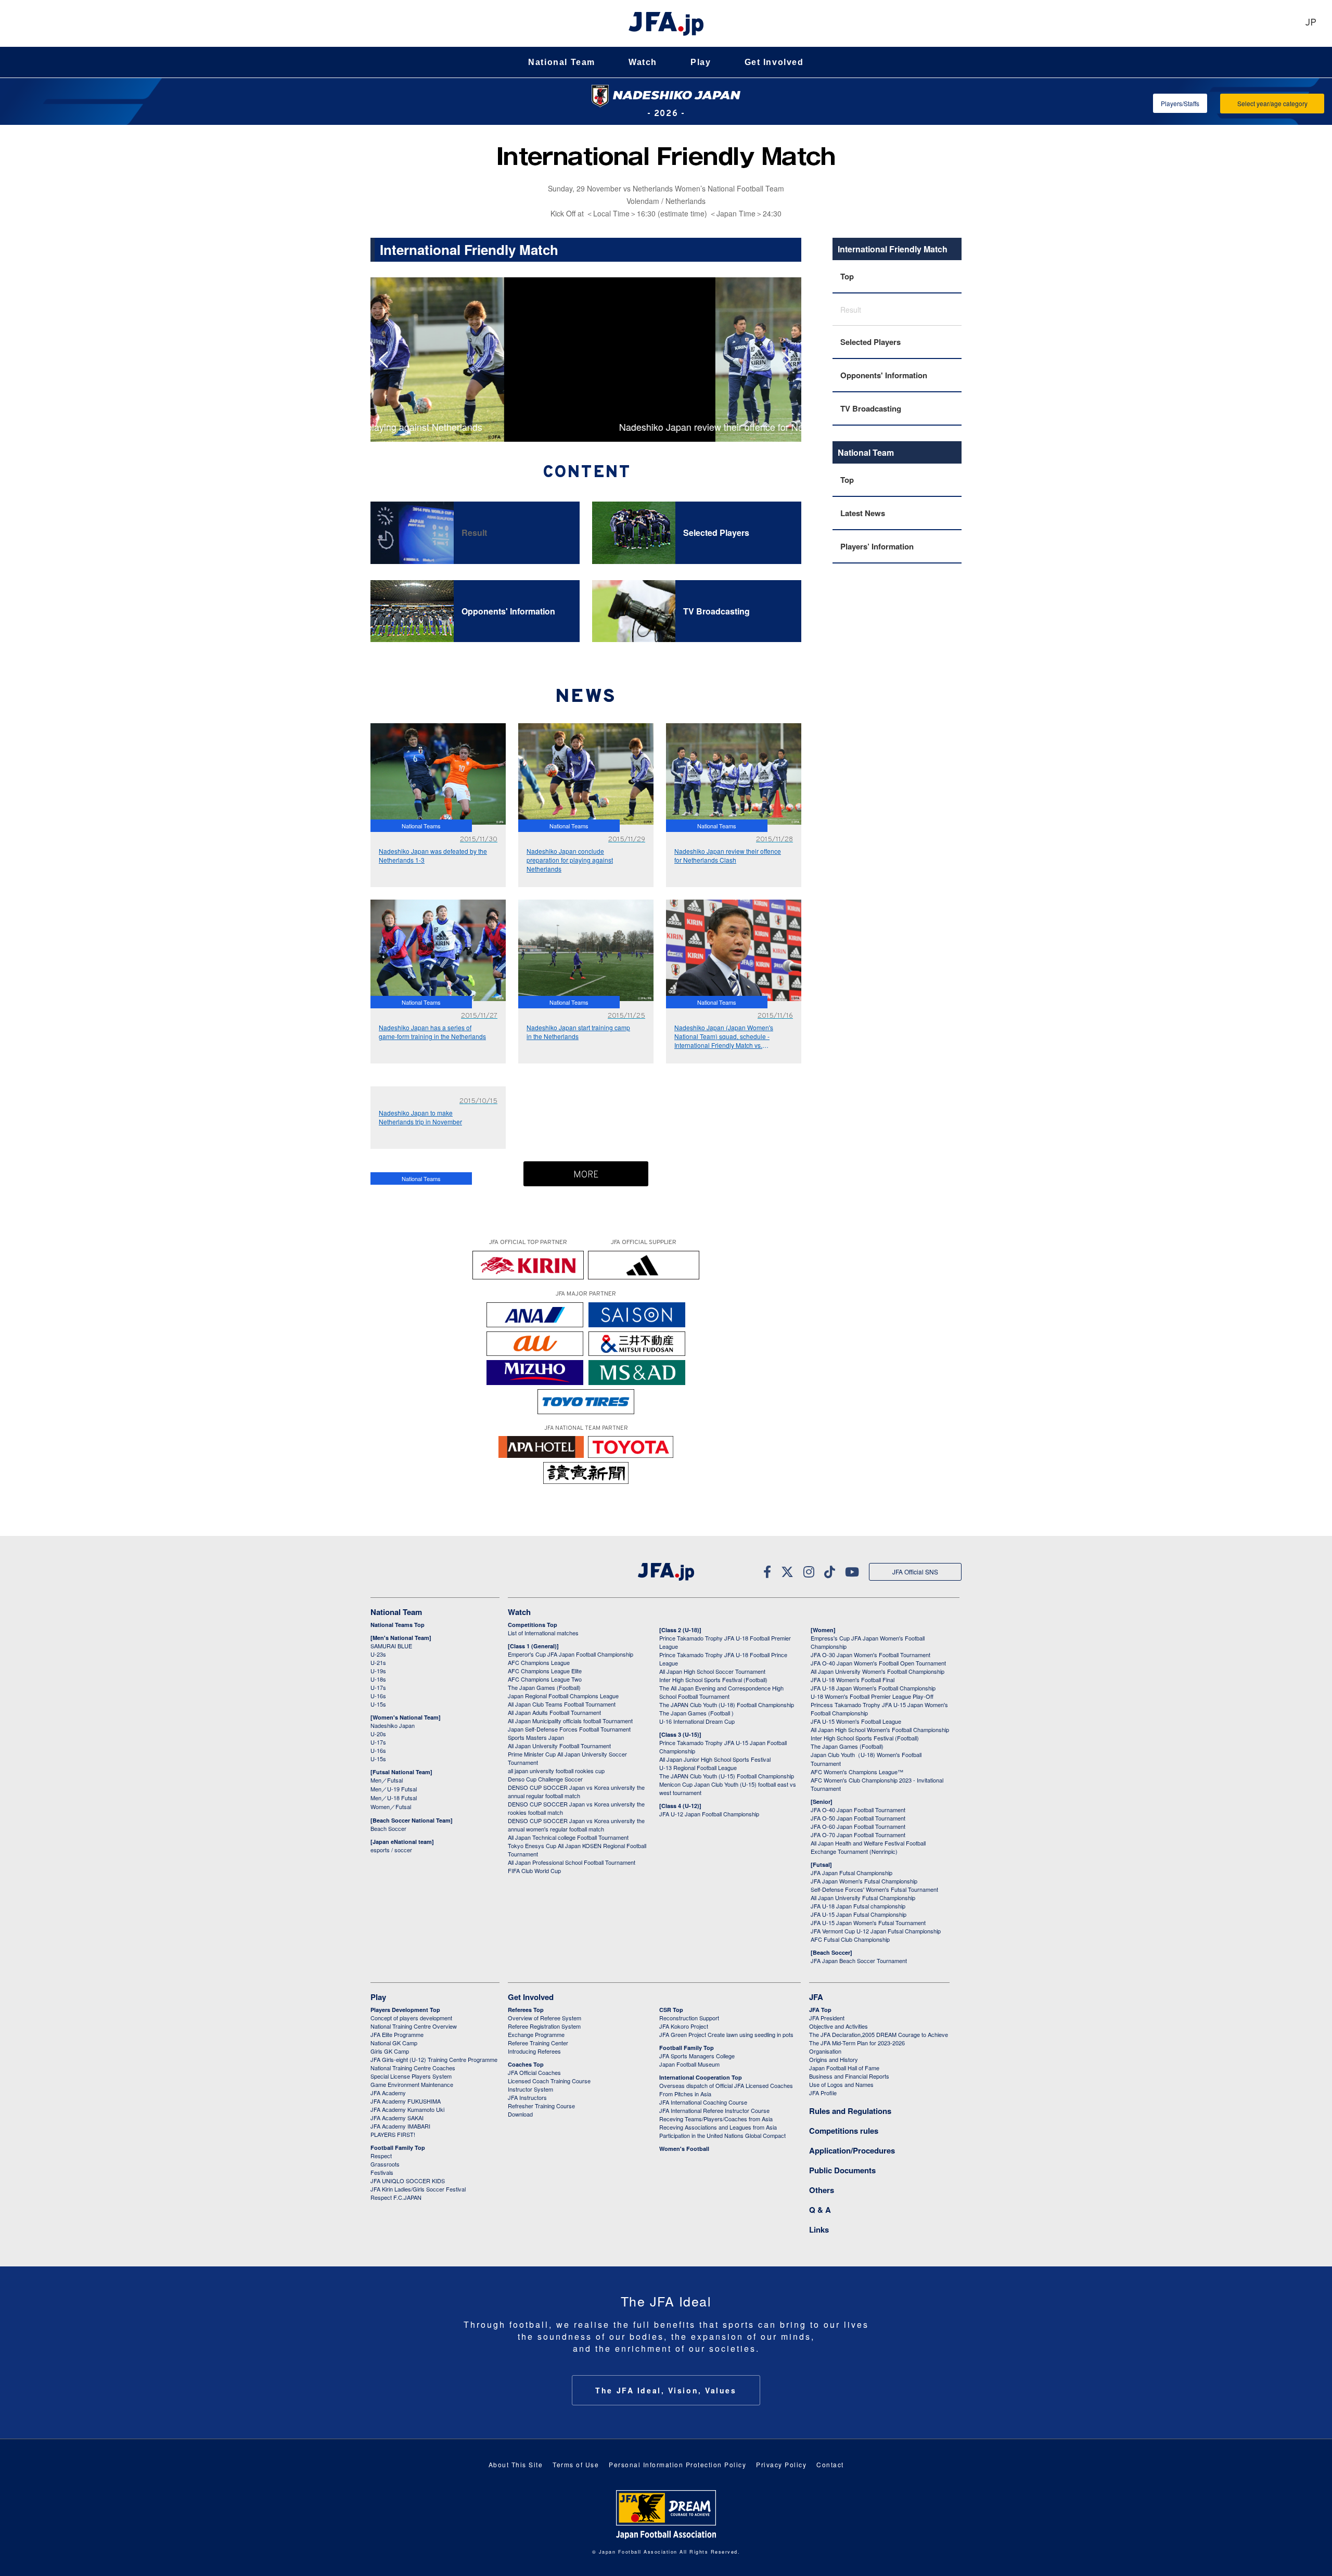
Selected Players (870, 342)
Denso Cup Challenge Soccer (545, 1779)
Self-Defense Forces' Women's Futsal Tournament (874, 1889)
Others (822, 2190)
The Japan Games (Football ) (696, 1713)
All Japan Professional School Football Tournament (572, 1862)
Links (819, 2229)
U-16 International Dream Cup (697, 1721)
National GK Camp (394, 2043)
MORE (586, 1175)
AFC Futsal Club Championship (850, 1939)
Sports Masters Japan (536, 1737)
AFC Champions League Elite (545, 1671)
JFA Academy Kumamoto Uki (407, 2109)
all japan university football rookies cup (556, 1771)
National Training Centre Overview (414, 2026)
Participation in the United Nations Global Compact (722, 2135)
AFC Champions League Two (545, 1679)
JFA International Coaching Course (703, 2102)
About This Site (516, 2464)
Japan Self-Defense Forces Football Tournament (569, 1729)
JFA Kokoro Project (684, 2026)
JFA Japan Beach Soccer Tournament (859, 1960)
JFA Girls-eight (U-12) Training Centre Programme (434, 2059)
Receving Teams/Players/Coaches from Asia (716, 2119)
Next (789, 360)
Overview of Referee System (545, 2018)
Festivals (382, 2172)
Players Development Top (405, 2010)
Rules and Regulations (850, 2111)
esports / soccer (391, 1850)
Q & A (820, 2210)
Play (701, 62)
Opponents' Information (884, 375)
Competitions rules (844, 2131)
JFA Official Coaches (534, 2072)
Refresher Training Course (541, 2106)
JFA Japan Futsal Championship (851, 1873)
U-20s (378, 1734)
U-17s (378, 1687)
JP (1311, 23)
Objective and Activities (838, 2026)
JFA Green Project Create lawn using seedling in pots (726, 2034)
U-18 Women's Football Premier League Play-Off (872, 1696)
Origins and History (834, 2059)
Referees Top (526, 2010)
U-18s (378, 1679)
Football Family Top (398, 2148)
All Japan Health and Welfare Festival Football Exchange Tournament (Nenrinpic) (868, 1847)
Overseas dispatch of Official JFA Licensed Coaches (726, 2085)
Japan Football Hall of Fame (844, 2068)
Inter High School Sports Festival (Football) (713, 1680)
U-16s (378, 1696)
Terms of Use (576, 2464)
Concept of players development (411, 2018)
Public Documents (842, 2170)
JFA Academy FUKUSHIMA (406, 2101)
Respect (381, 2156)
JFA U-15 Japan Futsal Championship (859, 1914)
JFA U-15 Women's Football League (856, 1721)
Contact (830, 2464)
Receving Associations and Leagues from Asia (718, 2127)
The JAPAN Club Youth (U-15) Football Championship (727, 1776)
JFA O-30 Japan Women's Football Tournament (870, 1655)
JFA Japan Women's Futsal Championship (864, 1881)
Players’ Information (877, 546)
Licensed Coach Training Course (549, 2081)
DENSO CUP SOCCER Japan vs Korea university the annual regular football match (576, 1791)
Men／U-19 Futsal (394, 1789)
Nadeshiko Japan (393, 1725)
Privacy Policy (781, 2464)
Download (520, 2114)
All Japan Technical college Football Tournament (568, 1837)
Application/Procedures (852, 2150)
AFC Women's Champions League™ (857, 1772)
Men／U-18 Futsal (394, 1798)
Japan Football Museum (689, 2064)
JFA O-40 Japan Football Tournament (858, 1810)
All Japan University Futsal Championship (863, 1898)
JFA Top (820, 2010)
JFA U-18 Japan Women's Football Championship (873, 1688)
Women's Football (684, 2149)
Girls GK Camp (390, 2051)
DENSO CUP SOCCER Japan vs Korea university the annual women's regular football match (576, 1825)
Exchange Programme (536, 2034)
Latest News (863, 513)
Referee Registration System (544, 2026)
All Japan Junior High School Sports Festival (715, 1759)
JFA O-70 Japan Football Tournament (858, 1835)
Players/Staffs (1180, 103)
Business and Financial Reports (849, 2076)
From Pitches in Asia (685, 2094)
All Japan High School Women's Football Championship (880, 1729)
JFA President (827, 2018)
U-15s (378, 1704)
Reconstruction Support (689, 2018)
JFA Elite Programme (397, 2034)
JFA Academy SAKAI (397, 2118)
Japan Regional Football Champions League (563, 1696)
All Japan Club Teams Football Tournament (562, 1704)
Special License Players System (411, 2076)
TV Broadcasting (871, 408)
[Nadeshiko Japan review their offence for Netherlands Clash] (586, 283)
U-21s (378, 1662)
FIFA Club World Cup (534, 1870)
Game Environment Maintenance (412, 2084)
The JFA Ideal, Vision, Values (666, 2390)
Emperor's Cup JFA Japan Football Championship (571, 1654)
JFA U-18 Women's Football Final (853, 1680)
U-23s (378, 1654)
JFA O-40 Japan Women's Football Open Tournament (878, 1663)
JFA (816, 1997)
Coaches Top (526, 2064)
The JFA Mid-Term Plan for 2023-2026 (857, 2043)
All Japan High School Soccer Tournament (712, 1671)
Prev (387, 360)
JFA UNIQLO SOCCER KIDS (408, 2181)
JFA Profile (823, 2093)
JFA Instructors (527, 2097)
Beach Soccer (388, 1828)
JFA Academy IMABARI (400, 2126)
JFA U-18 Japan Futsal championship (858, 1906)
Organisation (825, 2051)
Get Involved (774, 62)
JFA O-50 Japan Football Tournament (858, 1818)
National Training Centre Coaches (413, 2068)
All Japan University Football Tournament (559, 1746)
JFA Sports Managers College (697, 2056)
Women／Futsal (391, 1806)
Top (847, 276)
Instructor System (530, 2089)
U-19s (378, 1671)
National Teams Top (398, 1625)
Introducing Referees (534, 2051)
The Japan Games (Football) (544, 1687)
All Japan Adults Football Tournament (554, 1712)
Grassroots (385, 2164)
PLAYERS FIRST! (393, 2134)
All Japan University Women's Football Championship (878, 1671)
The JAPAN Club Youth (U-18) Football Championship (727, 1704)
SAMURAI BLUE (391, 1646)
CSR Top (671, 2010)
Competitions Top (533, 1625)
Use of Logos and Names (841, 2084)
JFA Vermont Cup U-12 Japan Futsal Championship (876, 1931)
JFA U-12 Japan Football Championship (709, 1814)
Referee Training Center (538, 2043)
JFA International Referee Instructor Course (714, 2110)
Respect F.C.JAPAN (396, 2197)
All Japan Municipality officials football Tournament (570, 1721)
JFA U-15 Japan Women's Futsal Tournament (868, 1923)
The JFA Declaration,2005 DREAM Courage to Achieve (879, 2034)
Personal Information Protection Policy (677, 2464)
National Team (562, 62)
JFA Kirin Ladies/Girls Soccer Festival (418, 2189)
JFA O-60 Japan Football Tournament (858, 1826)
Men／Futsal (387, 1780)
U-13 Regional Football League (698, 1767)
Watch (643, 62)
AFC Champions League (539, 1662)
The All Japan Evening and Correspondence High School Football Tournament (721, 1692)
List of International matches (543, 1633)
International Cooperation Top (701, 2077)
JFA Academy (388, 2093)
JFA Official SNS (915, 1572)
